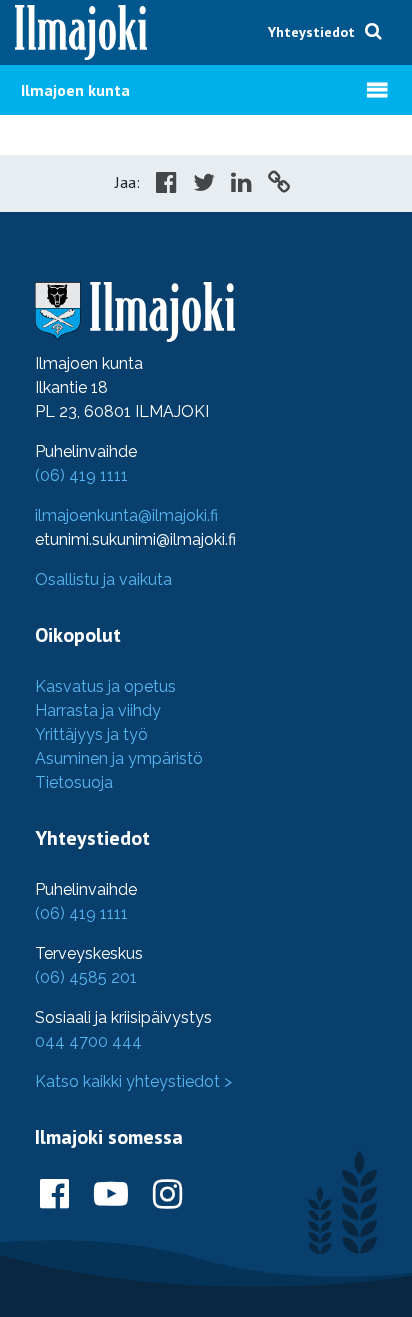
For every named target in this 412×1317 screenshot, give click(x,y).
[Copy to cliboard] (279, 185)
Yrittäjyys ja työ (91, 734)
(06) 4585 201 (86, 977)
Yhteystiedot (311, 32)
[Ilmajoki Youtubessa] (111, 1195)
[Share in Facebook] (166, 185)
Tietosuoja (74, 782)
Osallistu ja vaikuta (103, 579)
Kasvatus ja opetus (105, 686)
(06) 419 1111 (81, 475)
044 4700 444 (88, 1041)
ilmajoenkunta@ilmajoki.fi (126, 515)
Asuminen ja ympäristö (119, 758)
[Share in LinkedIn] (241, 185)
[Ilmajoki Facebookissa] (54, 1195)
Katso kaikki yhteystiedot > (133, 1081)
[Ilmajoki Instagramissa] (167, 1195)
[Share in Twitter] (204, 185)
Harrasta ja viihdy (98, 710)
